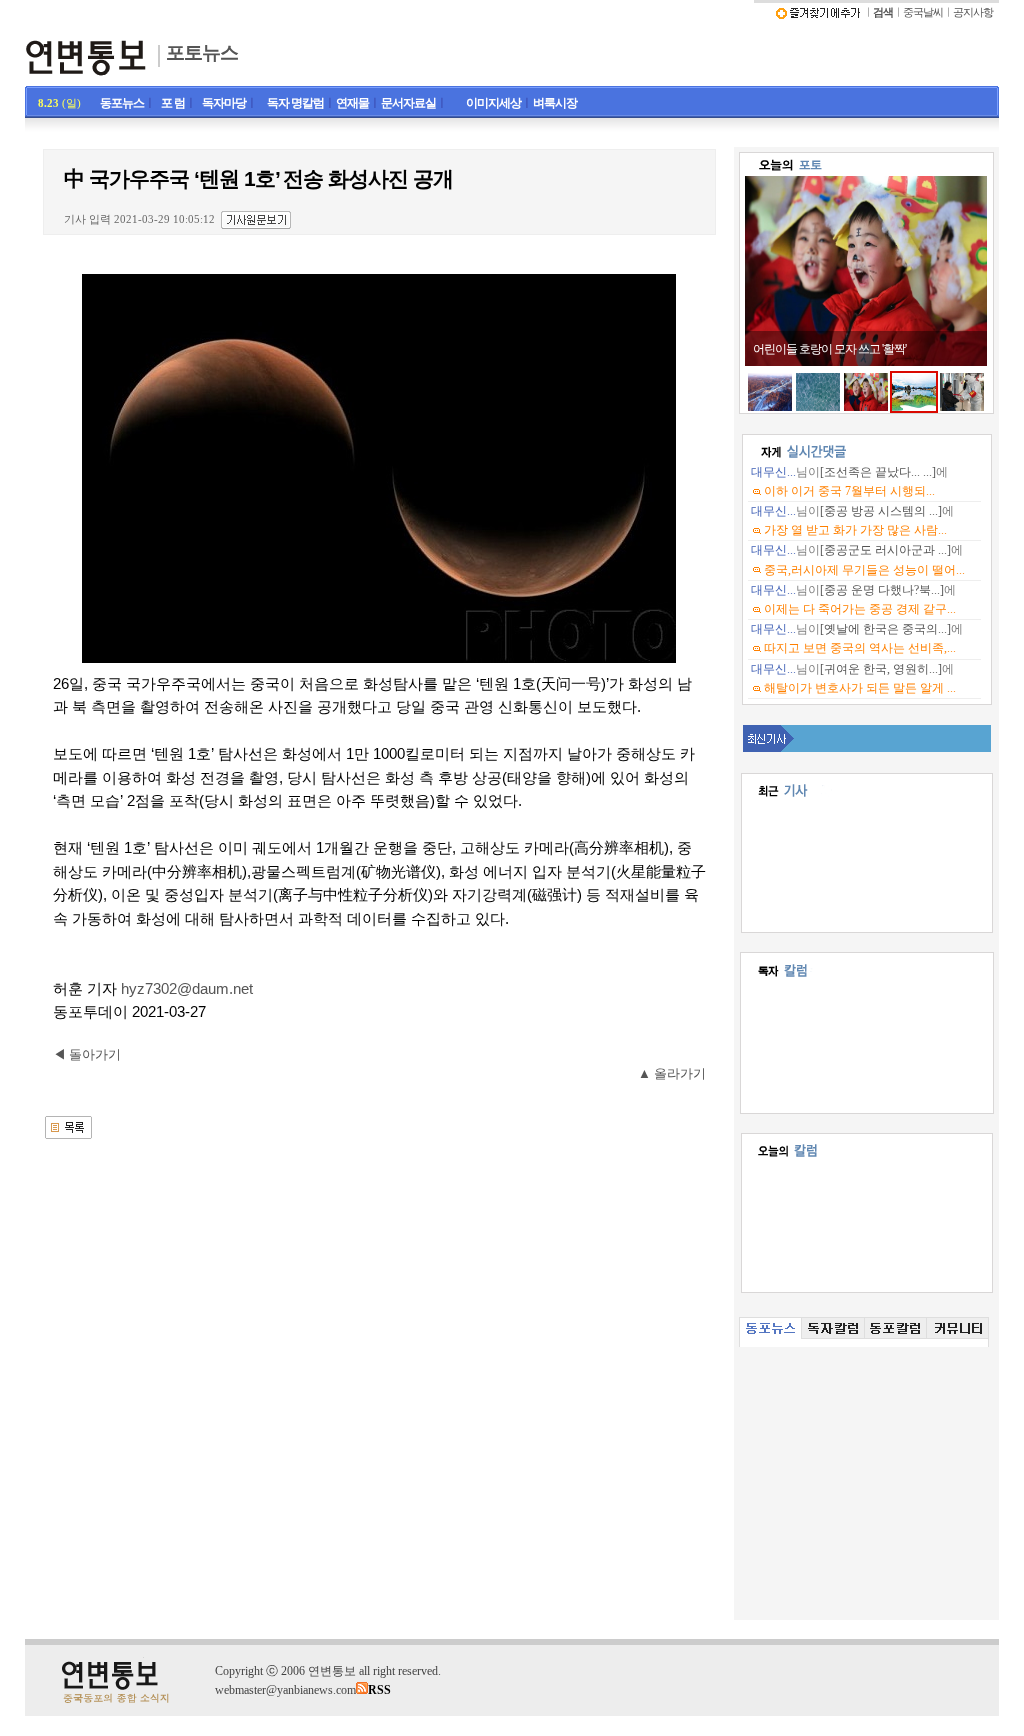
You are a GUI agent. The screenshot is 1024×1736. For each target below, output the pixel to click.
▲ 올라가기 (672, 1073)
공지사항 (973, 12)
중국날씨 (923, 12)
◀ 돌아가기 (87, 1054)
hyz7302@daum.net (187, 989)
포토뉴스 (202, 52)
